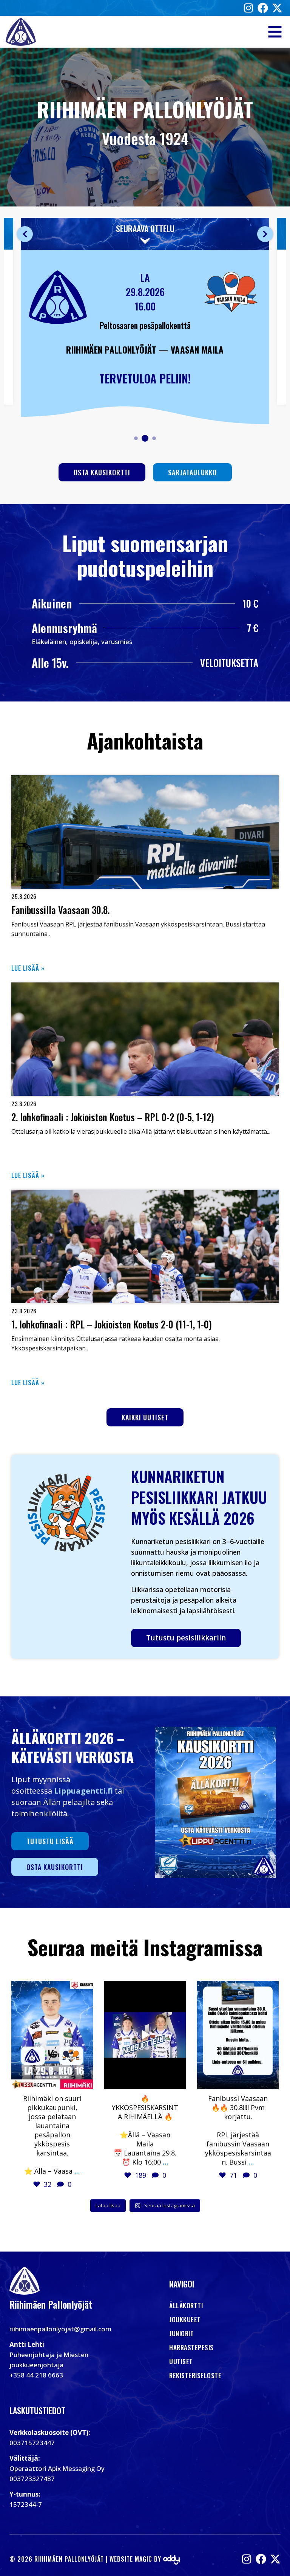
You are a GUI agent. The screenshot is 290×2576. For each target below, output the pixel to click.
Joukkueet (185, 2319)
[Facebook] (263, 8)
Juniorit (181, 2333)
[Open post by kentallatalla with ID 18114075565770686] (52, 2035)
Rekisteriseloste (195, 2375)
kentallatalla (51, 1987)
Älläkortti (186, 2305)
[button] (275, 32)
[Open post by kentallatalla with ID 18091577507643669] (145, 2035)
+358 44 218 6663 (36, 2375)
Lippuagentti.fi (83, 1791)
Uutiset (181, 2361)
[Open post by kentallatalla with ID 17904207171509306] (238, 2035)
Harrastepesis (191, 2347)
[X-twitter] (277, 8)
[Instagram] (248, 8)
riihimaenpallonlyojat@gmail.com (60, 2329)
